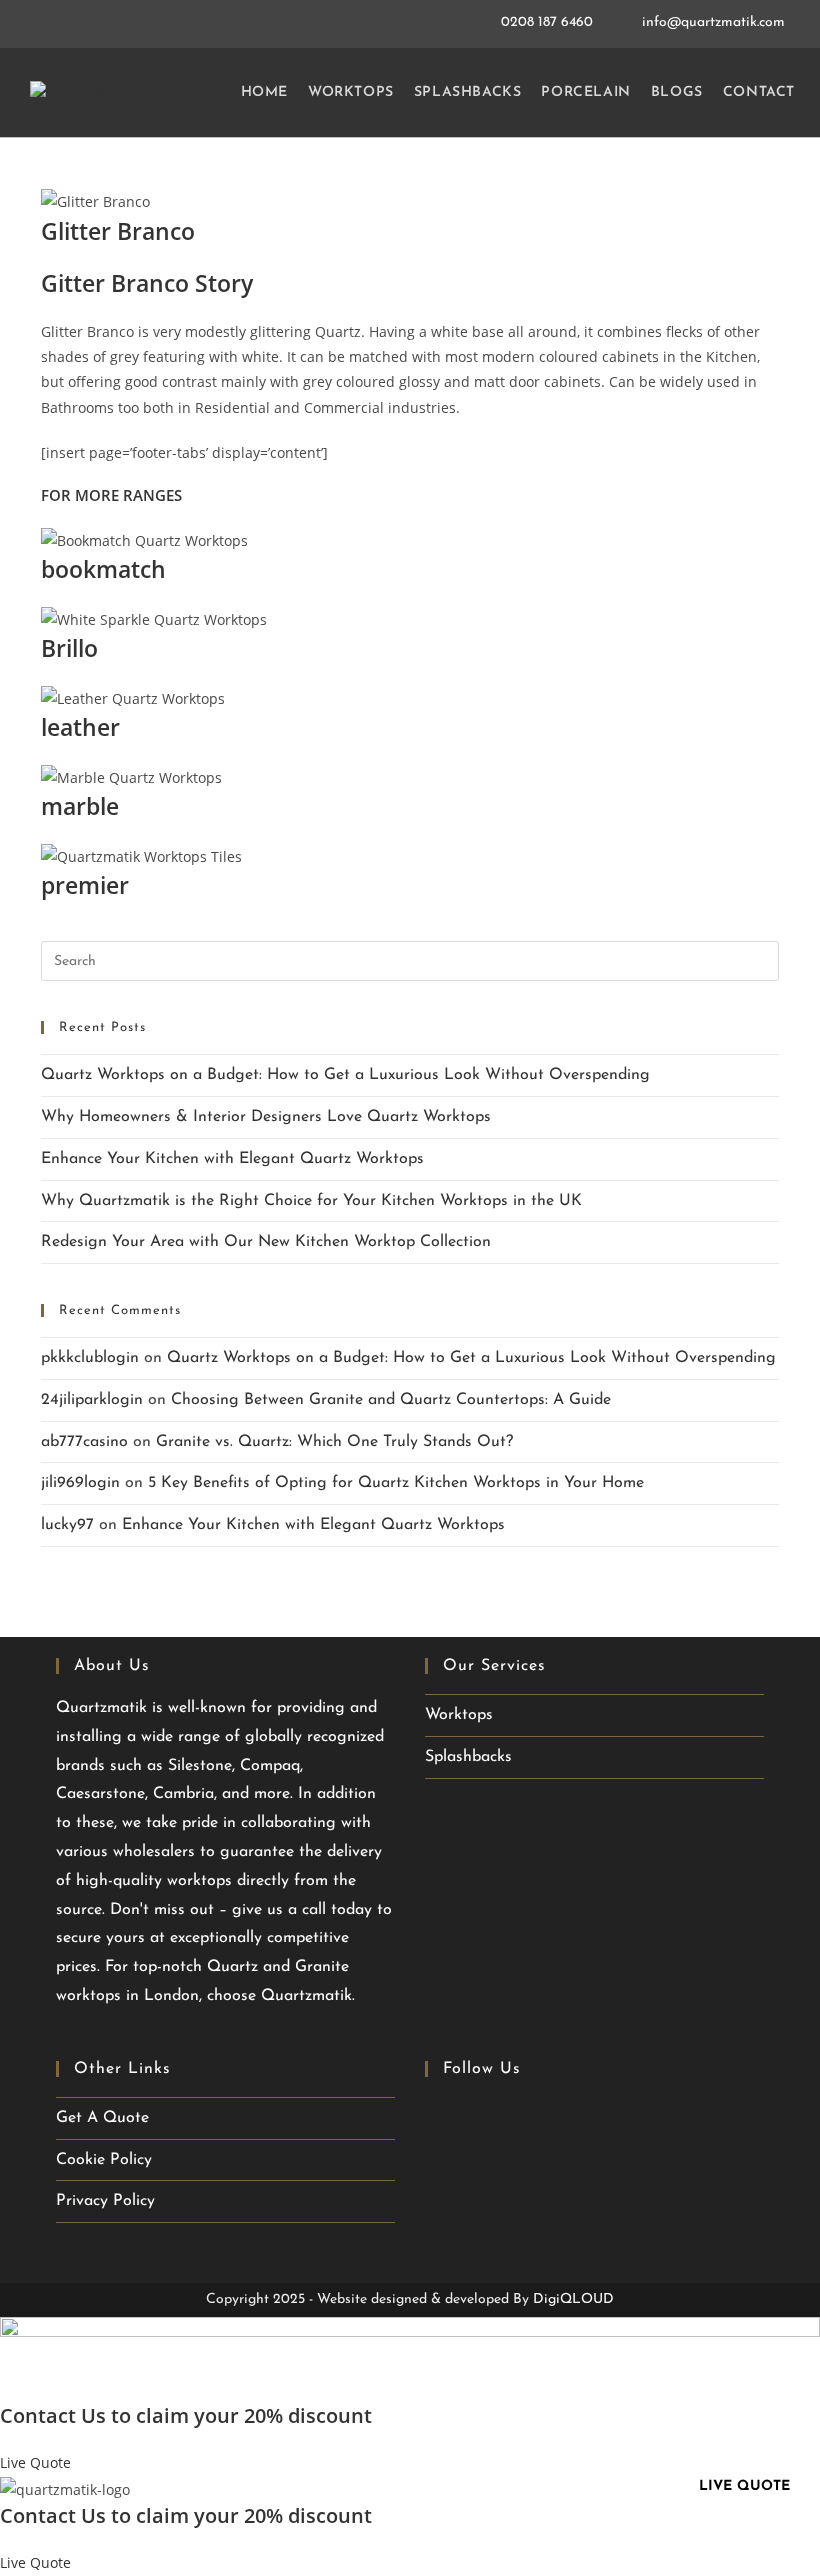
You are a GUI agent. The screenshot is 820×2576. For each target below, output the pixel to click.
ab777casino (84, 1442)
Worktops (459, 1715)
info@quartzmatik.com (713, 22)
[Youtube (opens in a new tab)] (478, 2116)
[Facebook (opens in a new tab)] (441, 2116)
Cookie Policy (104, 2160)
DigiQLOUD (573, 2299)
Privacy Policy (105, 2201)
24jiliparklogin (92, 1400)
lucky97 (67, 1525)
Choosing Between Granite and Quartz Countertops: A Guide (391, 1400)
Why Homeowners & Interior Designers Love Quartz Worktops (266, 1117)
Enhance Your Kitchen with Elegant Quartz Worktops (232, 1159)
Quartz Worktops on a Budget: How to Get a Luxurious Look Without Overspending (345, 1075)
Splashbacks (468, 1757)
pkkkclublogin (90, 1358)
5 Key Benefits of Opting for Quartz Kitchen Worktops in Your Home (396, 1483)
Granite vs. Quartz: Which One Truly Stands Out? (334, 1442)
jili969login (80, 1483)
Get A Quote (102, 2118)
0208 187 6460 (549, 22)
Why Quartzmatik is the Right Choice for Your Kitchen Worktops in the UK (311, 1201)
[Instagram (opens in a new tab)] (542, 2116)
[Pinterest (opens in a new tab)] (510, 2116)
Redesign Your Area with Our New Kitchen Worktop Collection (266, 1242)
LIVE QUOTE (744, 2486)
